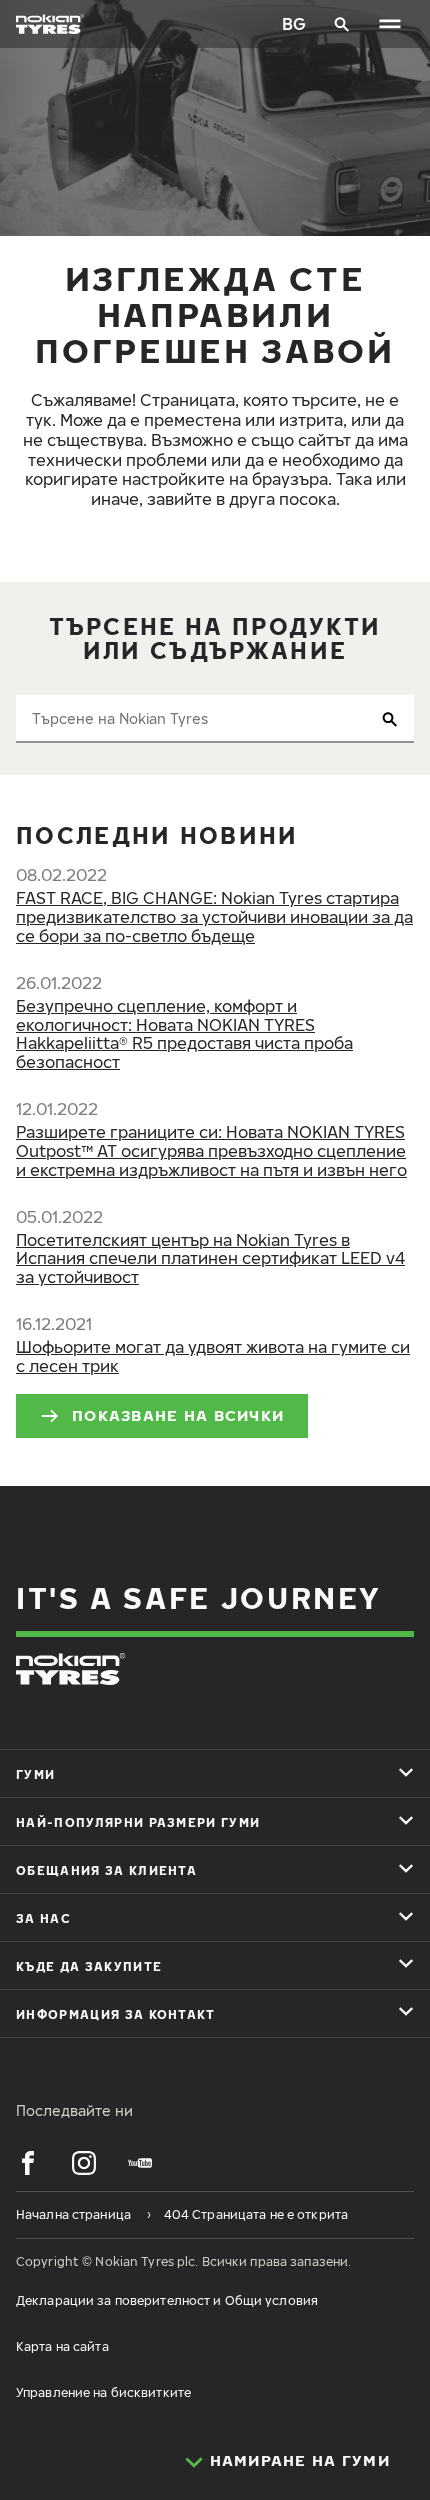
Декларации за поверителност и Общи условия (167, 2300)
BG (294, 24)
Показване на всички (178, 1415)
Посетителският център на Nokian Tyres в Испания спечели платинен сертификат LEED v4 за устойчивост (210, 1259)
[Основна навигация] (390, 24)
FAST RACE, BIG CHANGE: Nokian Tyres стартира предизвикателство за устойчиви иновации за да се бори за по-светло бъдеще (214, 917)
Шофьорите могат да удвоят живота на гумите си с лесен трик (213, 1356)
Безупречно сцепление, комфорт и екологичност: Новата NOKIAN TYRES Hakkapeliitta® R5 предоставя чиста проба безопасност (184, 1034)
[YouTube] (140, 2163)
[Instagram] (84, 2163)
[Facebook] (28, 2163)
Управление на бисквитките (103, 2392)
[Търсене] (342, 24)
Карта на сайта (62, 2346)
